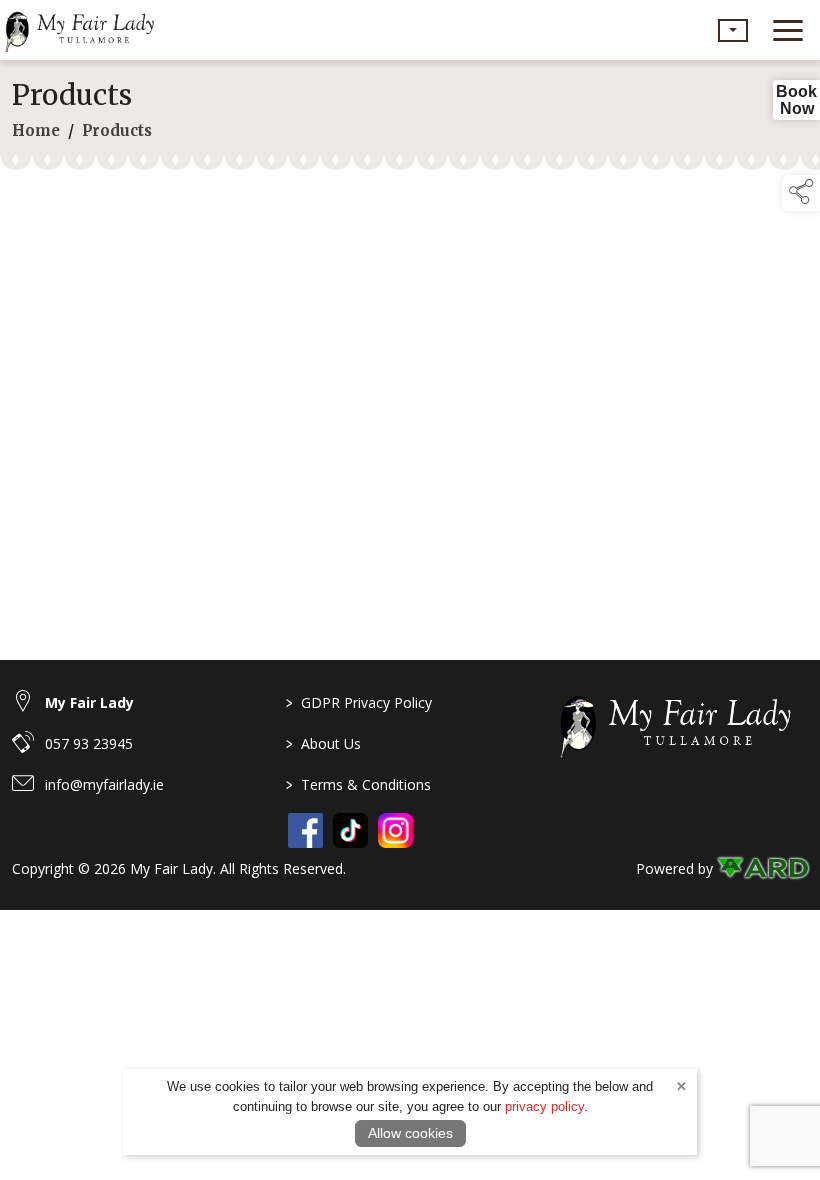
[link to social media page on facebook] (305, 830)
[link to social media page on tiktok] (350, 830)
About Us (323, 743)
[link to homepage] (85, 30)
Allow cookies (410, 1133)
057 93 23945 (89, 743)
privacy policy (544, 1106)
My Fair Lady (89, 702)
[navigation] (788, 30)
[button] (733, 30)
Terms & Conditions (358, 784)
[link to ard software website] (762, 868)
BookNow (796, 100)
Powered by (674, 868)
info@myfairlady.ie (104, 784)
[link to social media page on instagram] (395, 830)
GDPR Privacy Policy (359, 702)
